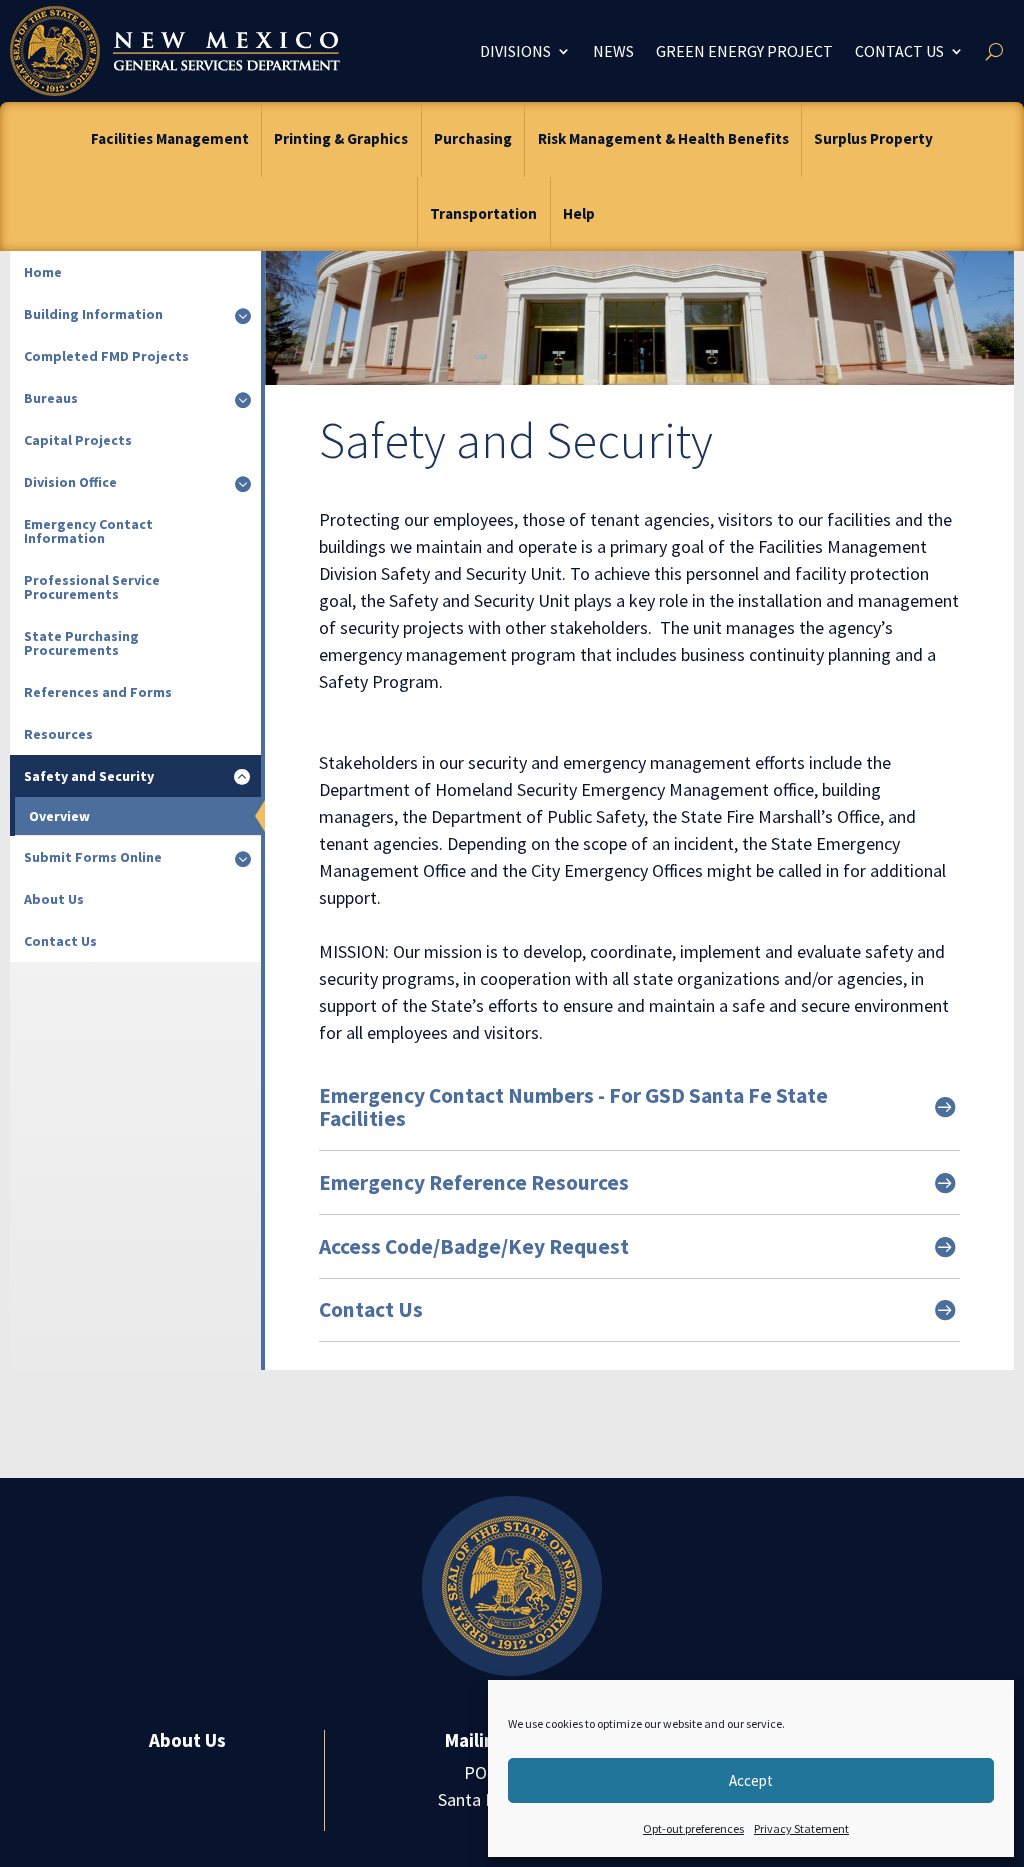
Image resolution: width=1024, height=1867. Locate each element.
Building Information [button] (93, 314)
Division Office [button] (70, 482)
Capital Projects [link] (78, 440)
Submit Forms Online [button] (93, 857)
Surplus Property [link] (873, 138)
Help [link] (579, 213)
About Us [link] (54, 899)
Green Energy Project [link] (744, 51)
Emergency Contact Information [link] (88, 531)
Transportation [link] (483, 213)
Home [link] (43, 272)
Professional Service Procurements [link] (92, 587)
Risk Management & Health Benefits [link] (663, 138)
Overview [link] (59, 816)
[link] (175, 51)
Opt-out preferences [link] (693, 1828)
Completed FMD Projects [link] (106, 356)
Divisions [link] (515, 51)
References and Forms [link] (98, 692)
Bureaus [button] (51, 398)
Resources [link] (58, 734)
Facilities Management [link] (170, 138)
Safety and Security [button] (89, 776)
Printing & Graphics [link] (341, 138)
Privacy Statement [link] (801, 1828)
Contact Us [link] (899, 51)
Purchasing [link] (473, 138)
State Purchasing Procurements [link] (81, 643)
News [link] (613, 51)
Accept (751, 1780)
